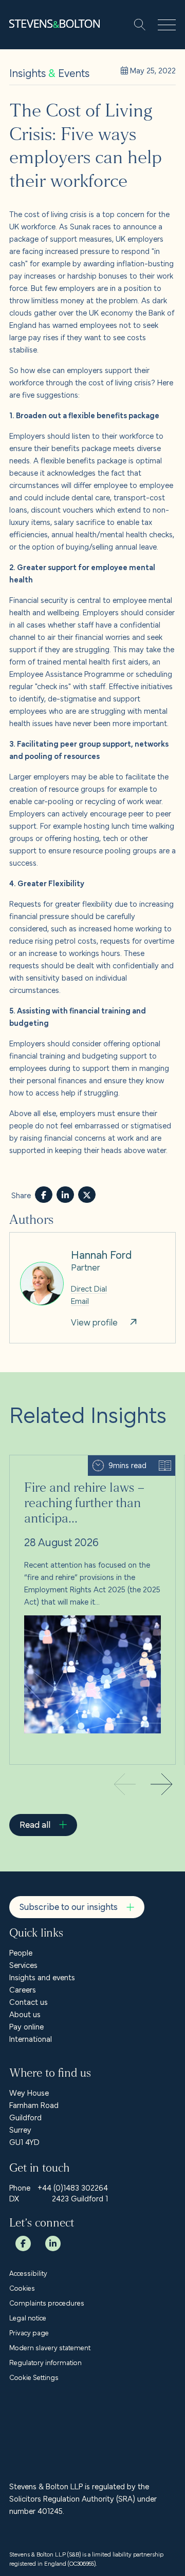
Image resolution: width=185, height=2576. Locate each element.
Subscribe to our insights (69, 1906)
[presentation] (161, 1785)
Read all (35, 1824)
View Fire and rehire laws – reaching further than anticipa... (92, 1468)
